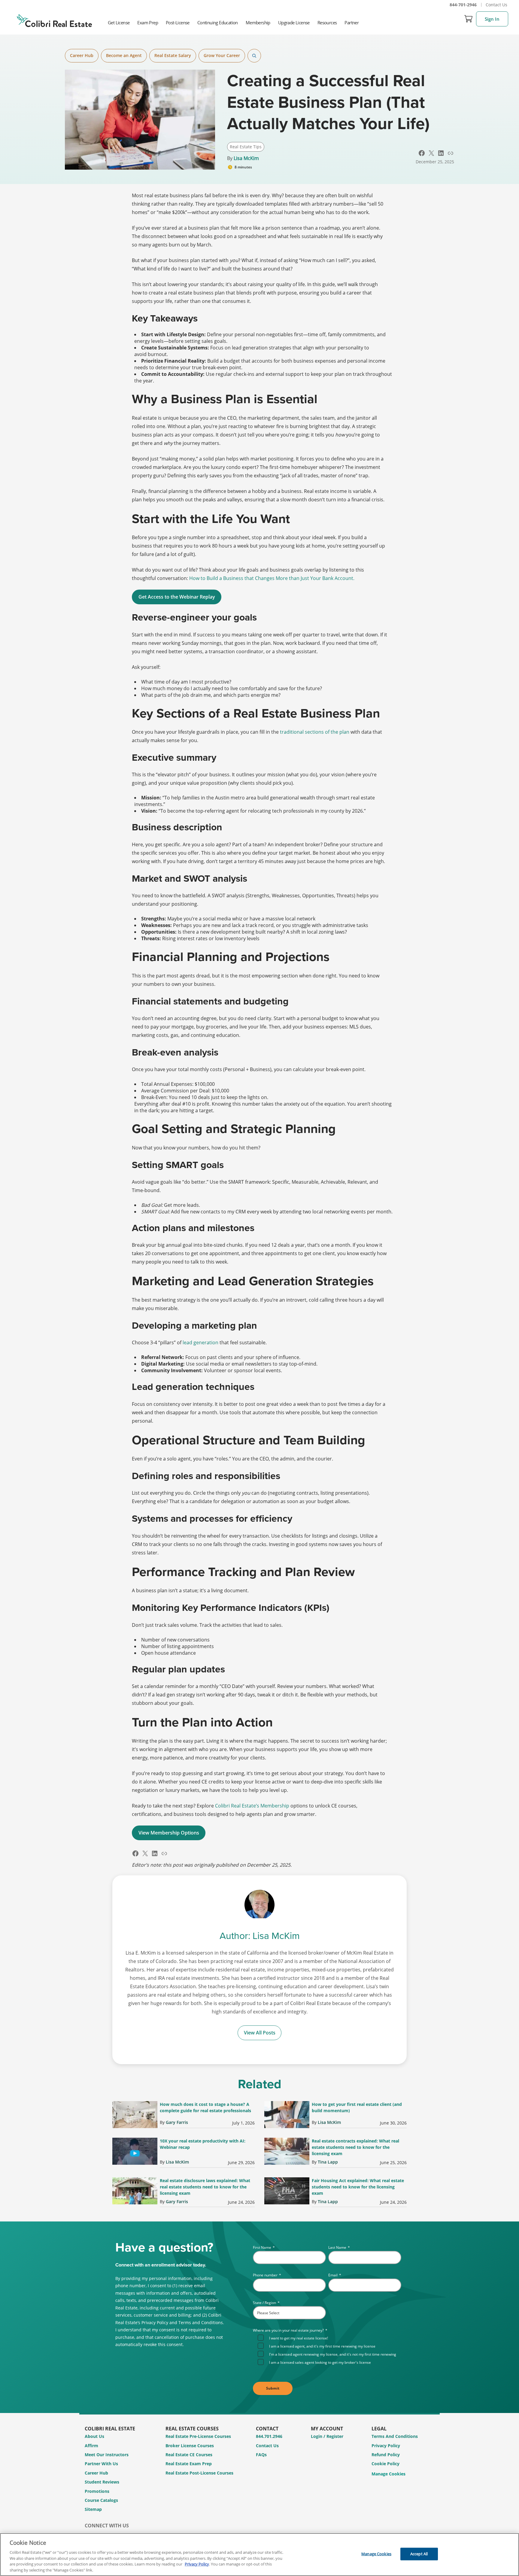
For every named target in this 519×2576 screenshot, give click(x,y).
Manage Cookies (388, 2474)
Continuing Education (218, 23)
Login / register (327, 2436)
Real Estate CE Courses (189, 2455)
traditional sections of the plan (315, 732)
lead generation (200, 1342)
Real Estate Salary (173, 55)
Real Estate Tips (246, 147)
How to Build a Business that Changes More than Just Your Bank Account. (272, 578)
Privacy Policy (386, 2446)
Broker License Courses (190, 2446)
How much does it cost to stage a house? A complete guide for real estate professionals (205, 2107)
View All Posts (260, 2033)
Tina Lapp (328, 2162)
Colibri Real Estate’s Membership (252, 1806)
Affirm (91, 2446)
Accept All (419, 2554)
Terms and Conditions (395, 2436)
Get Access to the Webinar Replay (177, 597)
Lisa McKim (246, 158)
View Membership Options (169, 1833)
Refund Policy (386, 2455)
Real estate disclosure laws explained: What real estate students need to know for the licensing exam (205, 2187)
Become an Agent (124, 55)
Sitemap (93, 2509)
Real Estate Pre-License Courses (198, 2436)
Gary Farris (177, 2122)
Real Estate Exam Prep (189, 2464)
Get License (119, 23)
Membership (258, 23)
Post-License (178, 23)
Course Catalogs (101, 2500)
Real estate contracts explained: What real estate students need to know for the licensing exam (355, 2147)
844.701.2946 (269, 2436)
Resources (327, 23)
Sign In (492, 19)
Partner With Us (101, 2464)
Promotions (97, 2491)
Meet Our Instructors (107, 2455)
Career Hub (82, 55)
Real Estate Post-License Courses (199, 2473)
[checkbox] (329, 2350)
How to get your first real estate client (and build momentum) (357, 2107)
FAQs (261, 2455)
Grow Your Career (222, 55)
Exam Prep (148, 23)
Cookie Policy (385, 2464)
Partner (352, 23)
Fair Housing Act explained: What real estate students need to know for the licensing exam (358, 2187)
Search (254, 56)
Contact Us (496, 5)
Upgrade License (294, 23)
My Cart (469, 19)
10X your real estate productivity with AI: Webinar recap (203, 2144)
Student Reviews (102, 2482)
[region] (259, 2555)
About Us (94, 2436)
